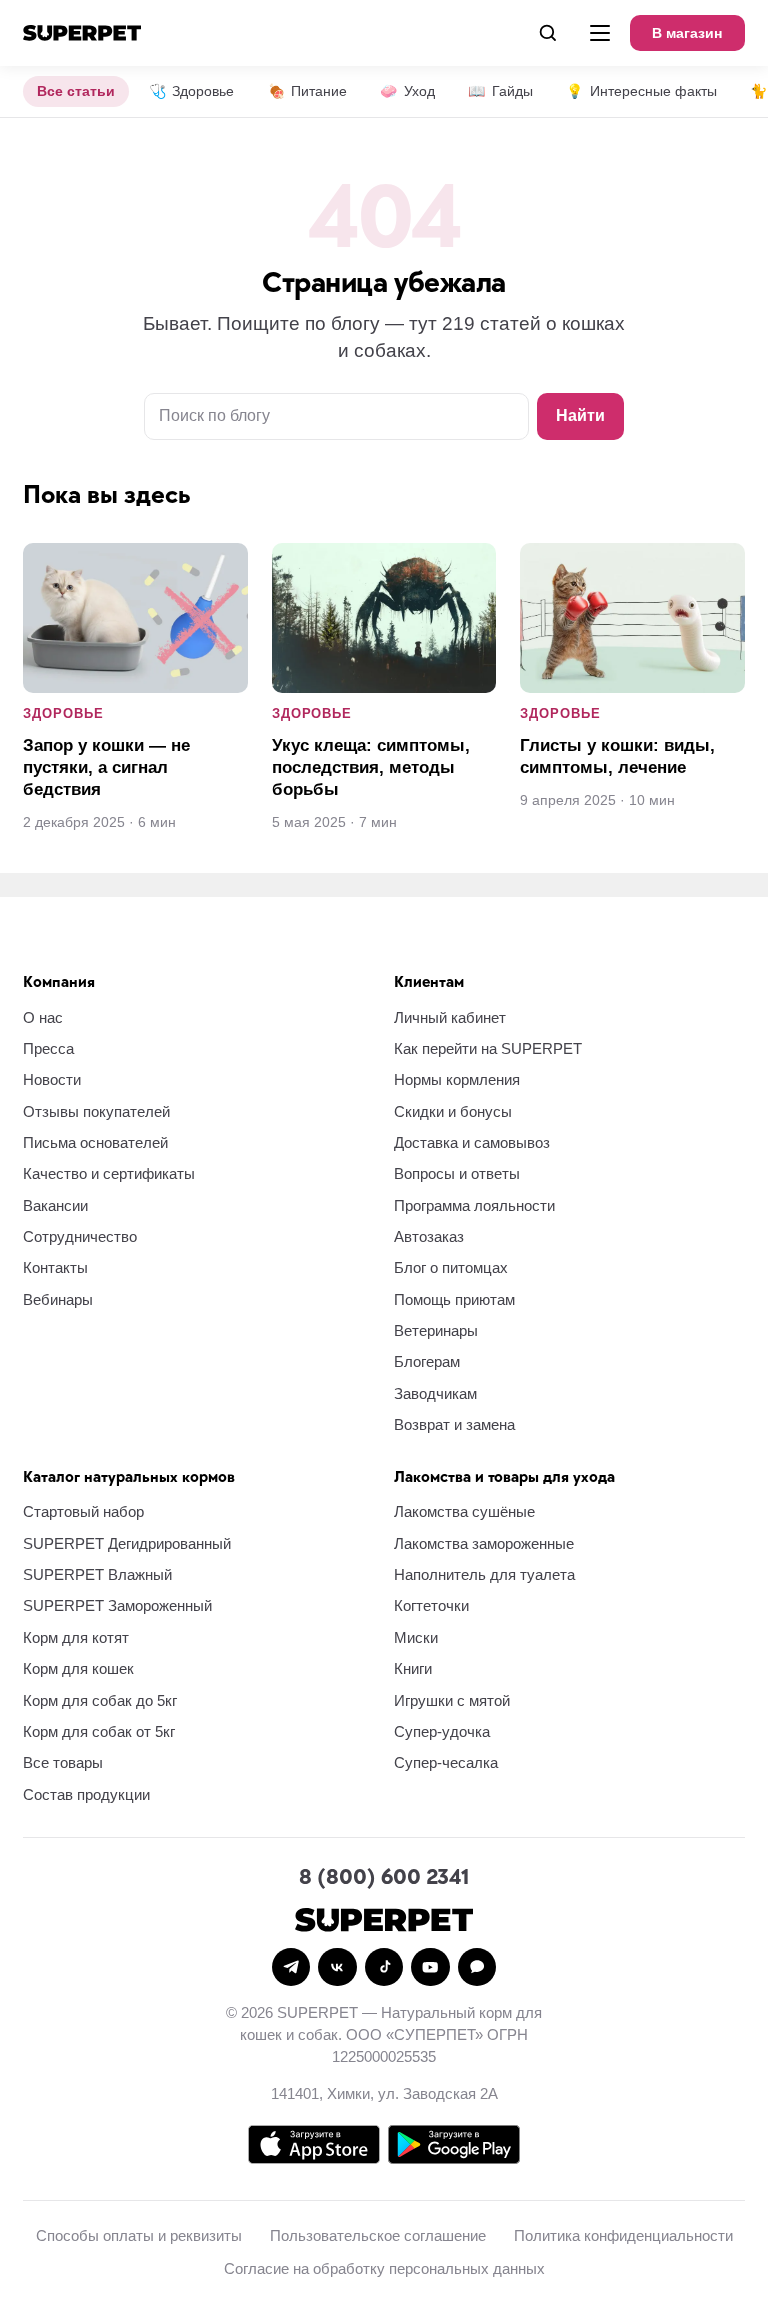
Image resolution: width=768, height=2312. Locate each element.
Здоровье (191, 91)
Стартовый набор (83, 1511)
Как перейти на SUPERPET (488, 1048)
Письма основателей (95, 1142)
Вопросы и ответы (457, 1173)
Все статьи (76, 91)
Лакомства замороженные (484, 1543)
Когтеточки (431, 1605)
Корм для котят (76, 1637)
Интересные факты (641, 91)
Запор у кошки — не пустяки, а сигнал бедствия (106, 767)
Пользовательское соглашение (378, 2235)
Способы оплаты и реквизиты (139, 2235)
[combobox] (336, 416)
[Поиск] (548, 33)
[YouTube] (430, 1967)
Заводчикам (435, 1393)
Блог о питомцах (451, 1267)
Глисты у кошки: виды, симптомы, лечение (617, 756)
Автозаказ (429, 1236)
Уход (407, 91)
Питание (307, 91)
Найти (580, 415)
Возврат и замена (454, 1424)
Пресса (48, 1048)
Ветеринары (436, 1330)
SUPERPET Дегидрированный (127, 1543)
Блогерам (427, 1361)
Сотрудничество (80, 1236)
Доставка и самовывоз (472, 1142)
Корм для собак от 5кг (99, 1731)
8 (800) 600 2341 (384, 1877)
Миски (416, 1637)
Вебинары (58, 1299)
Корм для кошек (78, 1668)
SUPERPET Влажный (97, 1574)
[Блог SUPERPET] (82, 33)
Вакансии (55, 1205)
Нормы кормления (457, 1079)
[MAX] (477, 1967)
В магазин (687, 33)
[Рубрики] (600, 33)
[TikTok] (384, 1967)
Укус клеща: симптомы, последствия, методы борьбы (371, 767)
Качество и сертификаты (109, 1173)
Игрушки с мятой (452, 1700)
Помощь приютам (454, 1299)
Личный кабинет (450, 1017)
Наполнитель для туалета (484, 1574)
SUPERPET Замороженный (117, 1605)
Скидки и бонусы (453, 1111)
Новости (52, 1079)
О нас (43, 1017)
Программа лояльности (474, 1205)
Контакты (55, 1267)
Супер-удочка (442, 1731)
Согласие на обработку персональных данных (384, 2268)
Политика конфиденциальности (623, 2235)
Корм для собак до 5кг (100, 1700)
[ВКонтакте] (337, 1967)
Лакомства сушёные (464, 1511)
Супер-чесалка (446, 1762)
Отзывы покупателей (96, 1111)
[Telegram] (291, 1967)
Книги (413, 1668)
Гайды (500, 91)
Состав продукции (86, 1794)
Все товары (63, 1762)
